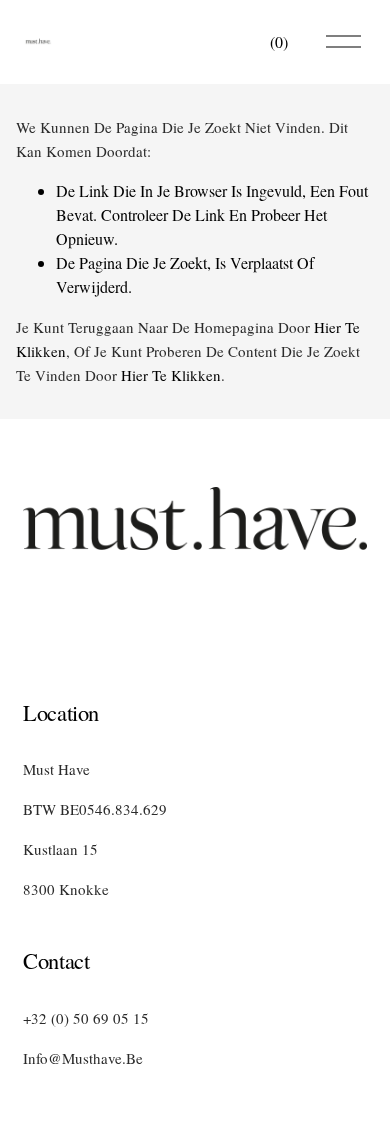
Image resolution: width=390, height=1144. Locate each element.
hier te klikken (171, 375)
